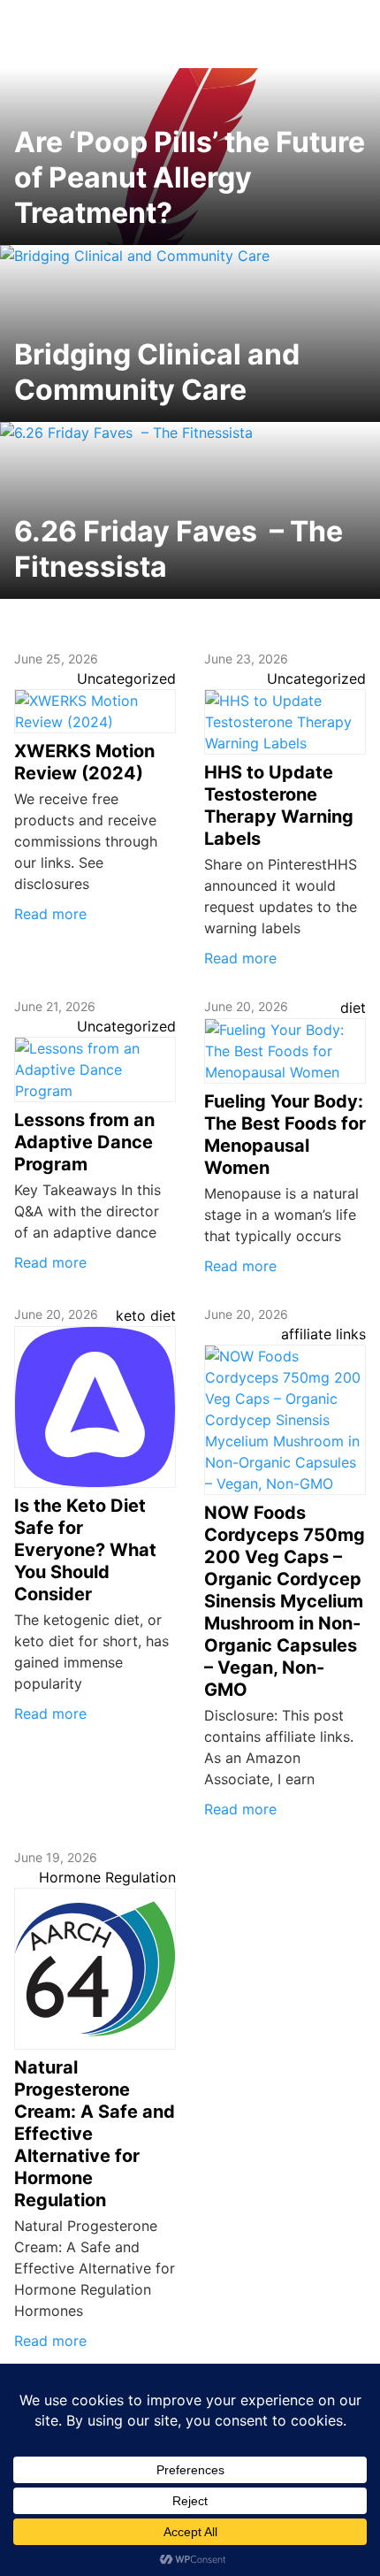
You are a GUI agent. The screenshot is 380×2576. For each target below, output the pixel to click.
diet (353, 1008)
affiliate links (323, 1334)
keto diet (146, 1315)
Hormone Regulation (107, 1877)
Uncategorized (126, 678)
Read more (50, 914)
